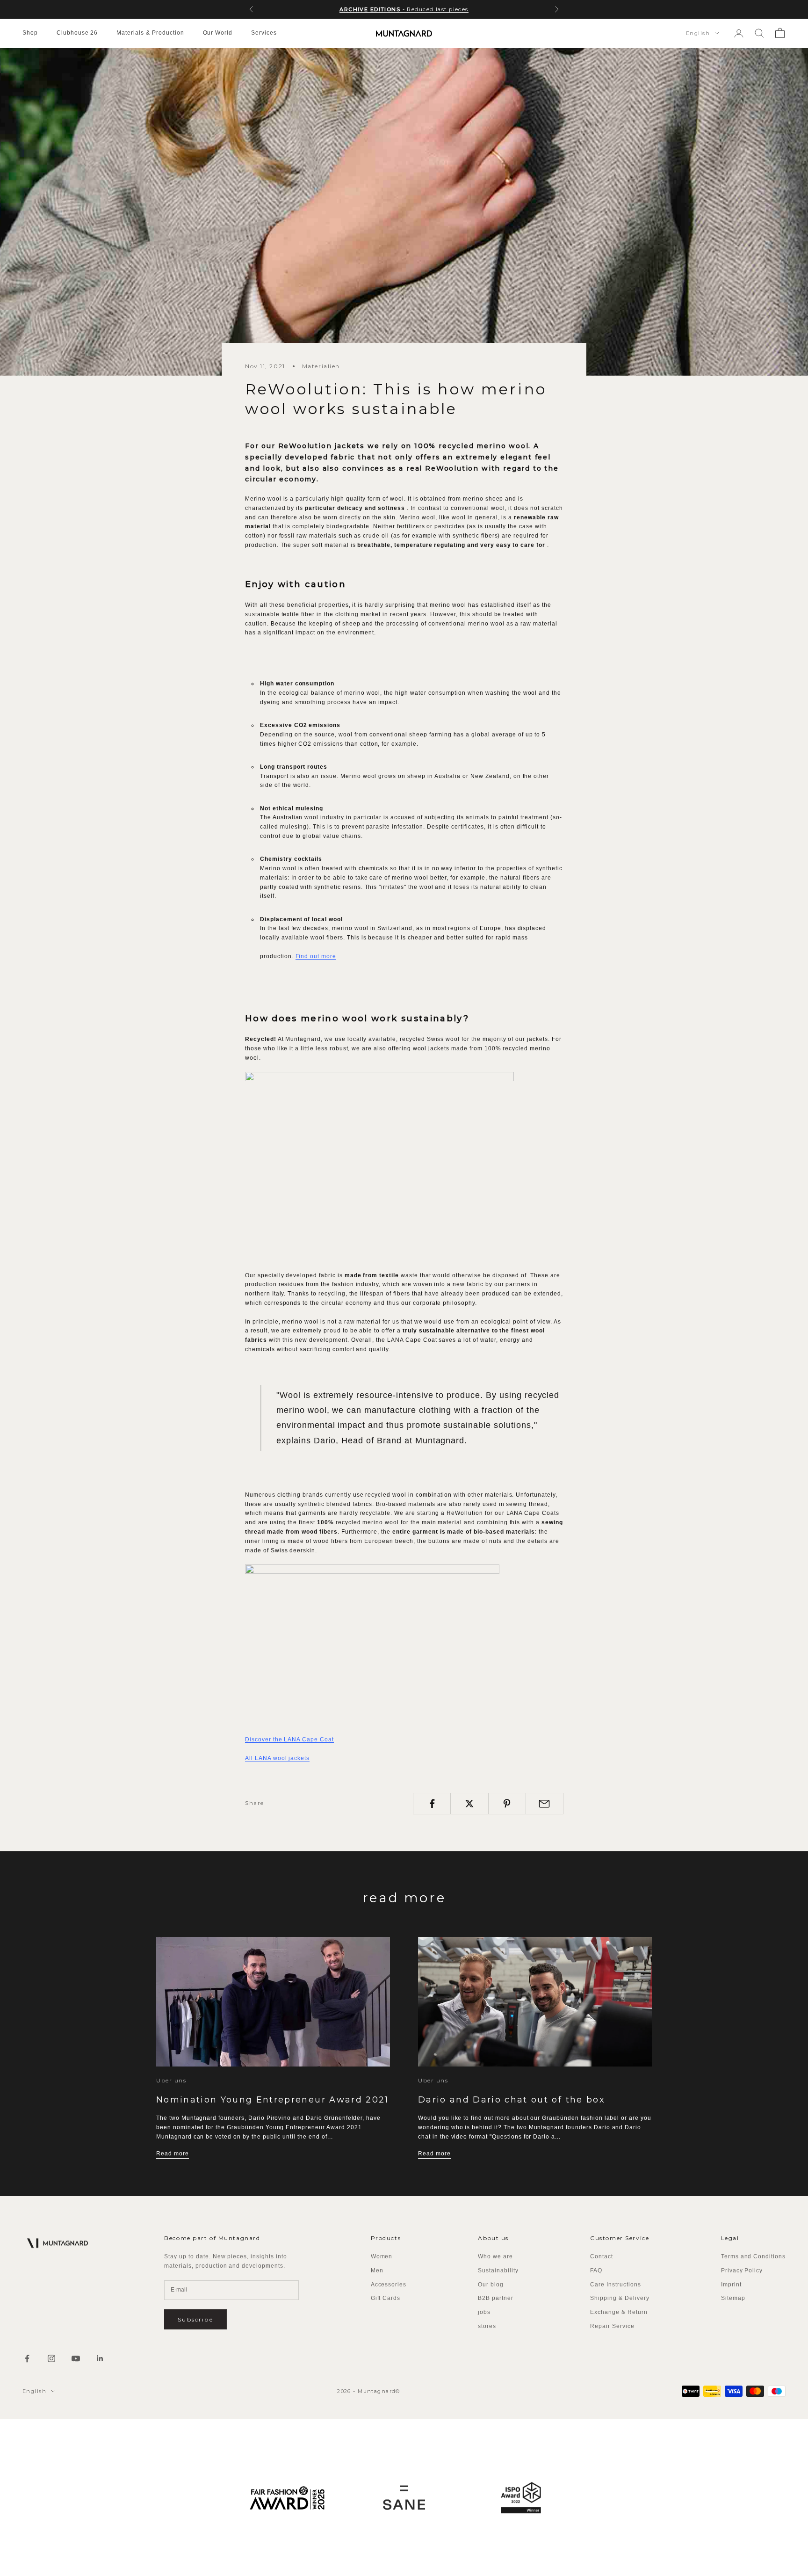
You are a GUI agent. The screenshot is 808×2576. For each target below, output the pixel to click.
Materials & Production (150, 33)
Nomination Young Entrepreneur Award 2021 (273, 2100)
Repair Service (612, 2326)
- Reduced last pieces (404, 9)
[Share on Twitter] (469, 1804)
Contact (602, 2256)
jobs (484, 2312)
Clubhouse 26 (77, 33)
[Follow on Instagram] (51, 2358)
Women (382, 2256)
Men (377, 2270)
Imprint (731, 2285)
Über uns (171, 2080)
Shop (30, 33)
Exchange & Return (619, 2312)
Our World (218, 33)
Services (264, 33)
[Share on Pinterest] (507, 1804)
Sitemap (733, 2298)
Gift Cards (386, 2298)
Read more (173, 2154)
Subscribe (195, 2319)
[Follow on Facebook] (27, 2358)
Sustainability (498, 2270)
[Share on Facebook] (432, 1804)
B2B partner (496, 2298)
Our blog (491, 2285)
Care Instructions (615, 2285)
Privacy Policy (742, 2270)
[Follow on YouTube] (76, 2358)
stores (487, 2326)
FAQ (596, 2270)
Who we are (495, 2256)
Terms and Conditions (753, 2256)
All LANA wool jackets (277, 1758)
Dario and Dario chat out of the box (512, 2100)
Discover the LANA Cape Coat (289, 1739)
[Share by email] (545, 1804)
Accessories (389, 2285)
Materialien (321, 366)
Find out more (316, 956)
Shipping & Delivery (620, 2298)
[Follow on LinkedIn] (100, 2358)
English (698, 33)
